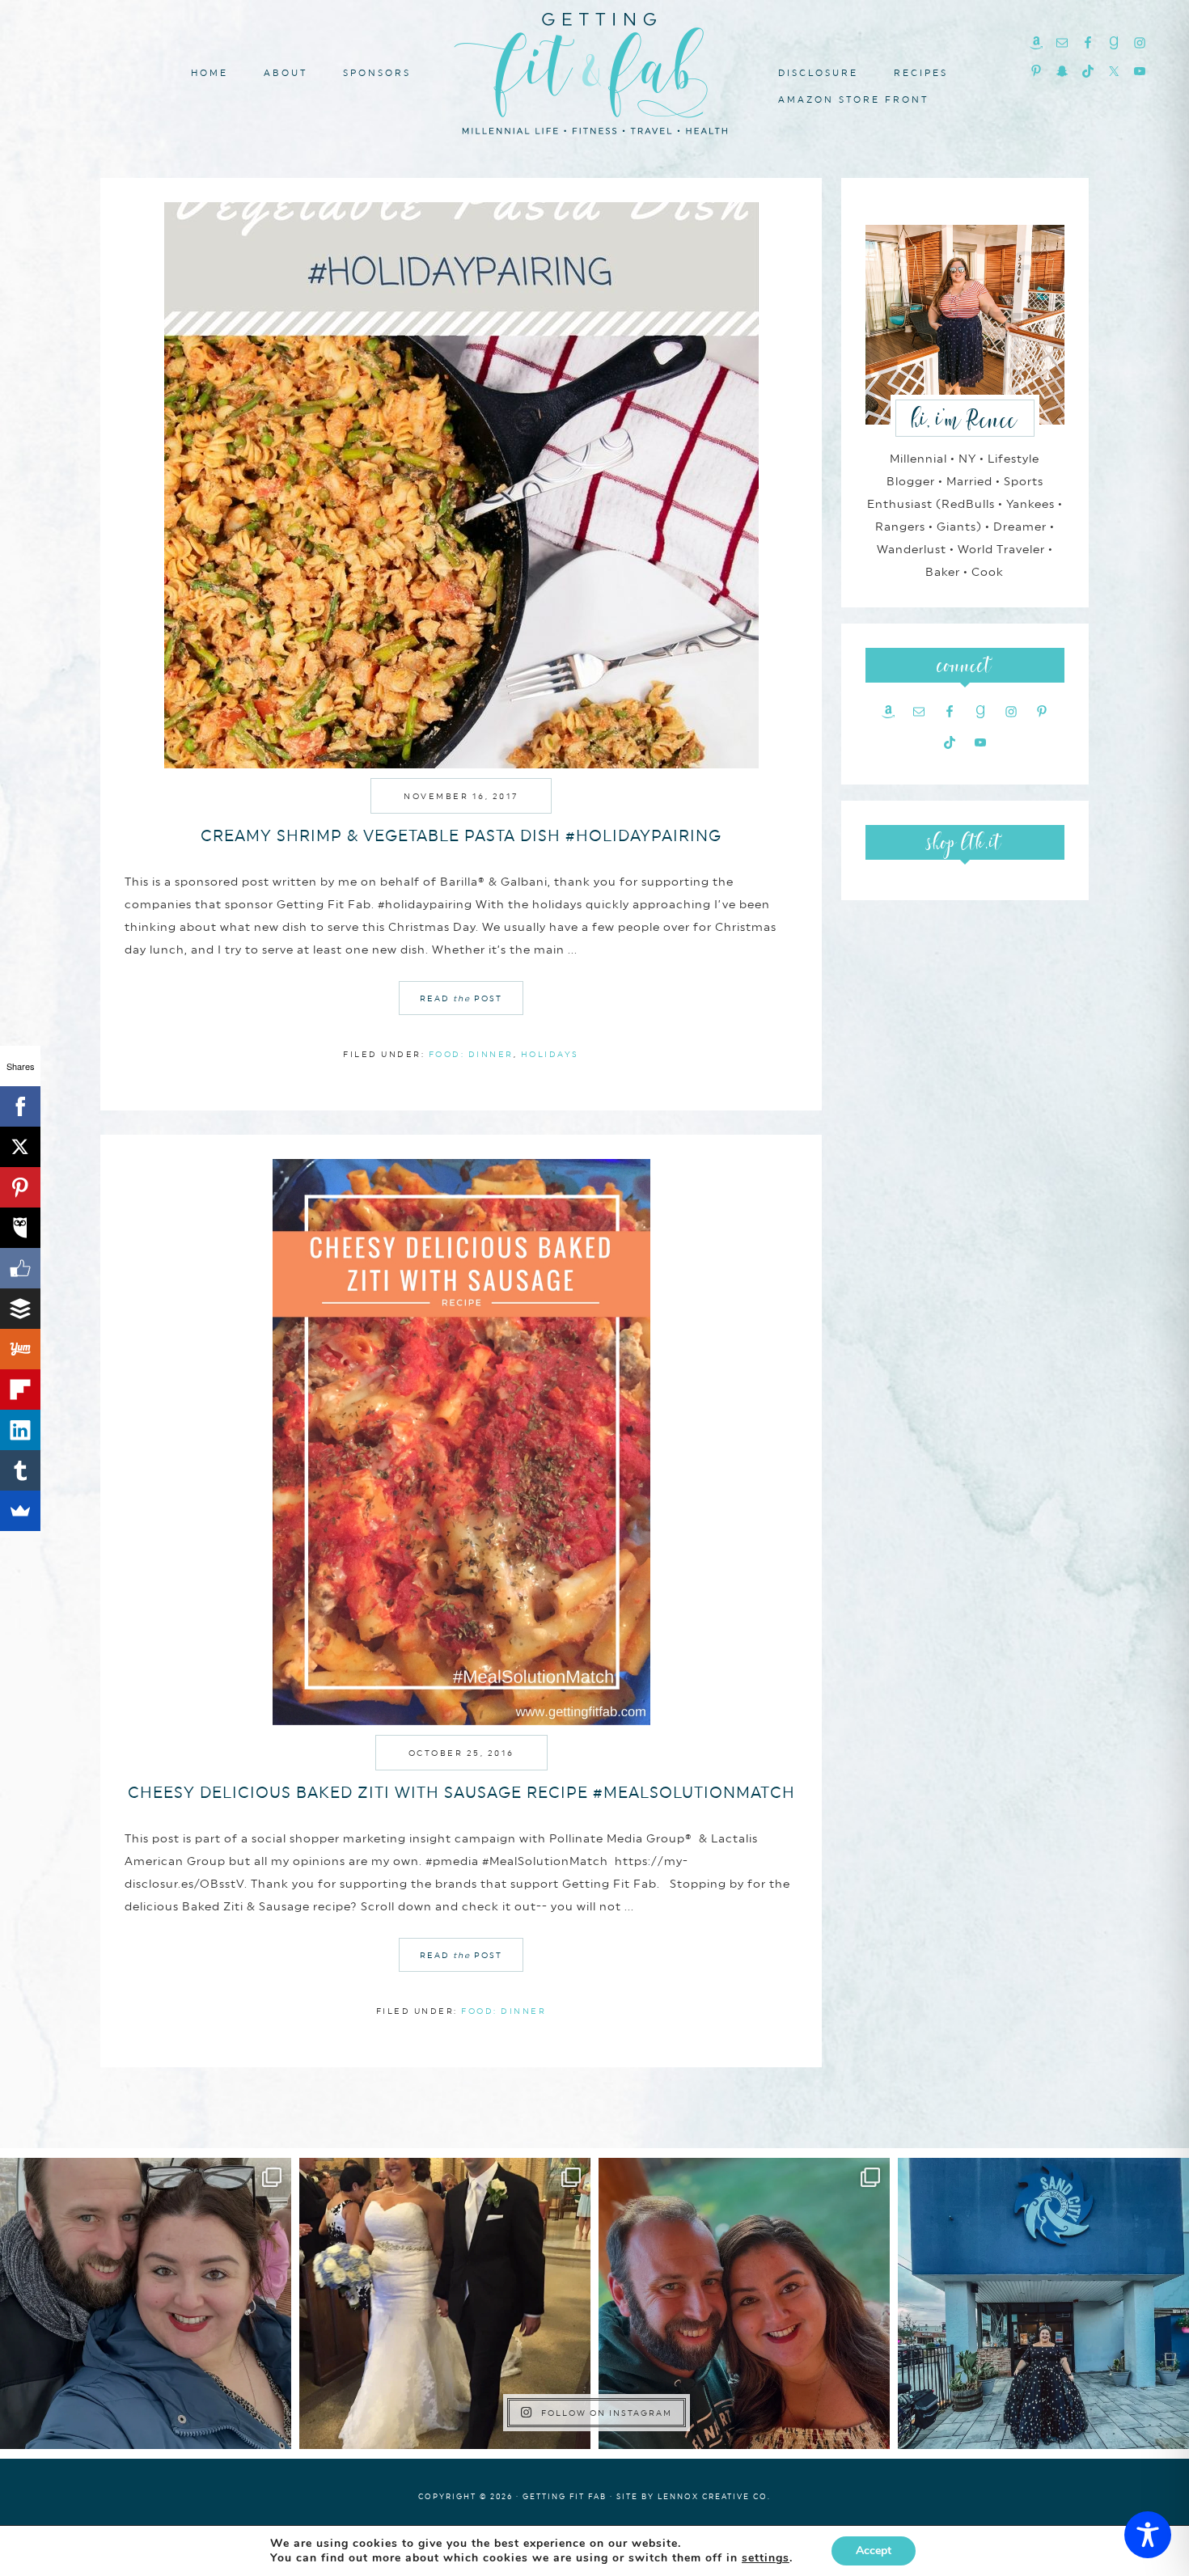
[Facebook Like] (20, 1268)
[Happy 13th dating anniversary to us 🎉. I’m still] (146, 2303)
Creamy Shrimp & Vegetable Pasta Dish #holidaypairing (461, 835)
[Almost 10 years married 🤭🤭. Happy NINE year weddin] (445, 2303)
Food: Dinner (471, 1054)
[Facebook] (20, 1106)
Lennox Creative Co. (714, 2496)
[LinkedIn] (20, 1430)
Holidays (550, 1054)
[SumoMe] (20, 1511)
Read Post (461, 998)
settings (766, 2558)
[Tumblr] (20, 1470)
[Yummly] (20, 1349)
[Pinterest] (20, 1187)
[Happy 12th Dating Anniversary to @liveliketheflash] (744, 2303)
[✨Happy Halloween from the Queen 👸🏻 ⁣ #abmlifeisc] (1043, 2303)
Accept (874, 2551)
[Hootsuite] (20, 1228)
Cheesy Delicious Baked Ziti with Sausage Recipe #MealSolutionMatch (461, 1792)
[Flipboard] (20, 1390)
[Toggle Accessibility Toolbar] (1148, 2535)
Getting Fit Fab (594, 71)
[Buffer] (20, 1309)
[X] (20, 1147)
